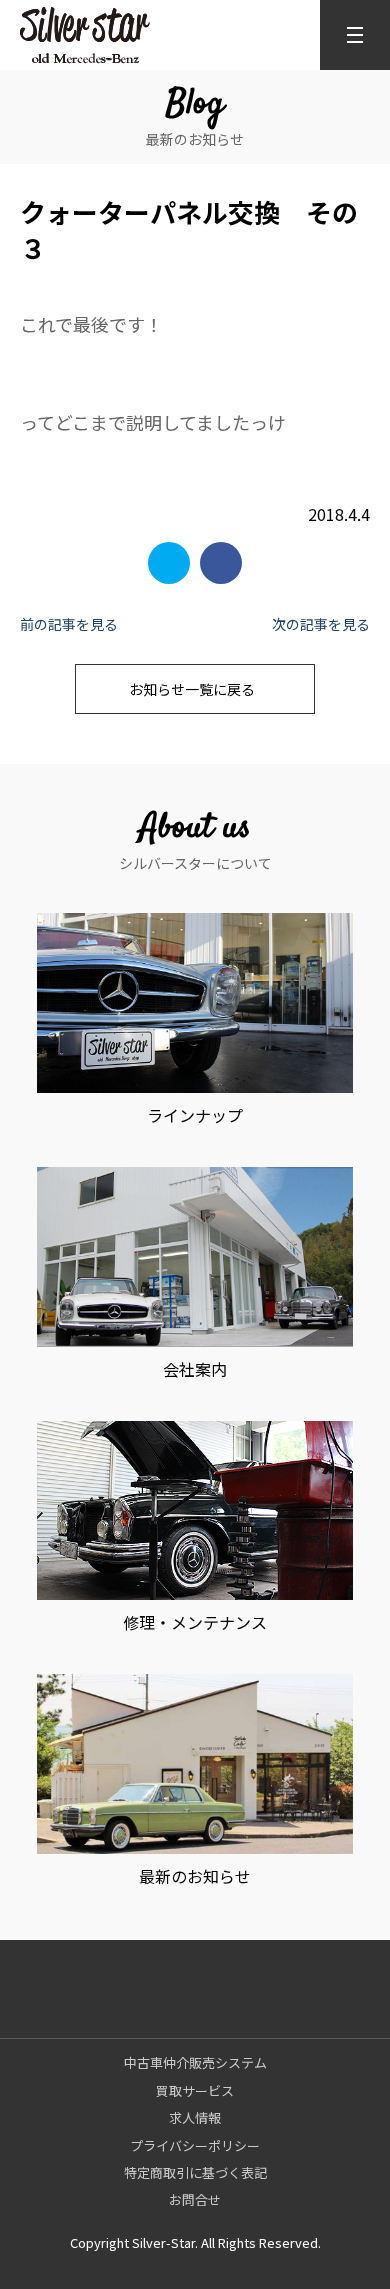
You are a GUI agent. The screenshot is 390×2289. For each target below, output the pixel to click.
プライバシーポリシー (195, 2145)
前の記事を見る (69, 624)
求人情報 (195, 2117)
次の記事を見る (321, 624)
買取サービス (195, 2090)
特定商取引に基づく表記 (195, 2172)
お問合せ (195, 2199)
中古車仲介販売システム (195, 2062)
